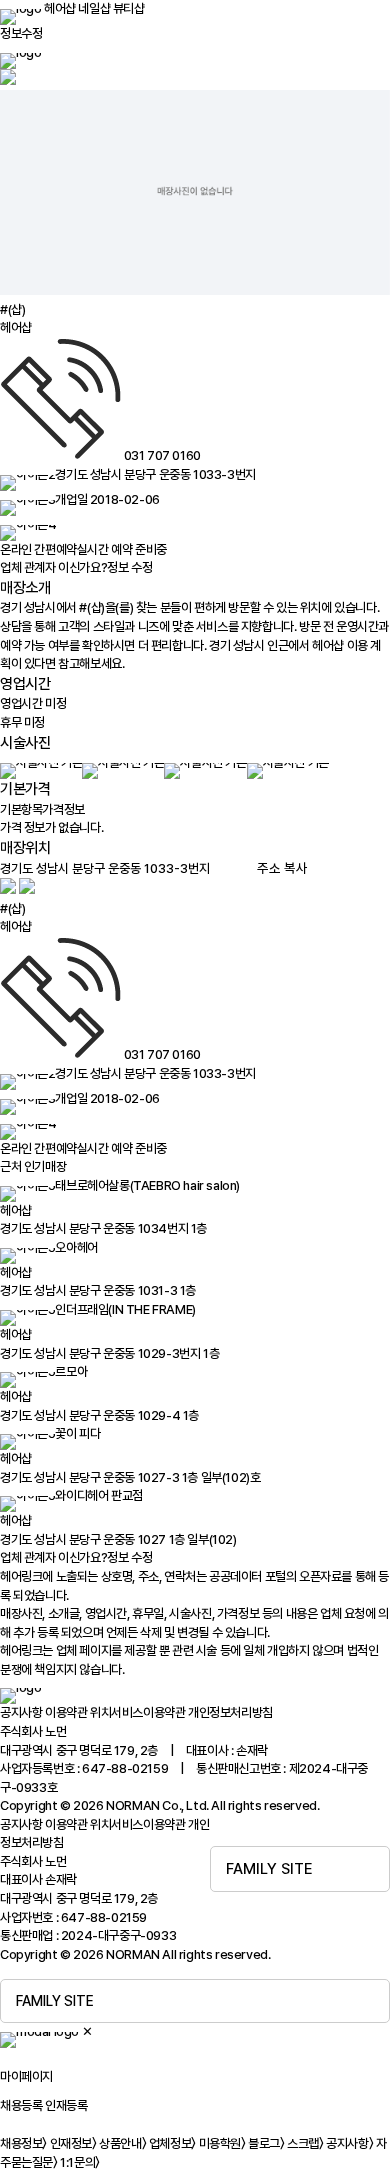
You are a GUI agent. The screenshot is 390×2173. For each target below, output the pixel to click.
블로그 (266, 2143)
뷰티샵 (129, 8)
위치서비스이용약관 (137, 1712)
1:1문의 (80, 2162)
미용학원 (222, 2143)
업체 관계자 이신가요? (76, 567)
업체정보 (172, 2143)
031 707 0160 (162, 455)
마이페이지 (26, 2076)
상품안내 (122, 2143)
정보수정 (21, 33)
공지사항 (21, 1712)
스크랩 (305, 2143)
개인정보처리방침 (230, 1712)
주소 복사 (282, 868)
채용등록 (21, 2105)
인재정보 (73, 2143)
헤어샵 (60, 8)
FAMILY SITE (269, 1869)
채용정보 (23, 2143)
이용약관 (66, 1712)
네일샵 (94, 8)
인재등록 (66, 2105)
